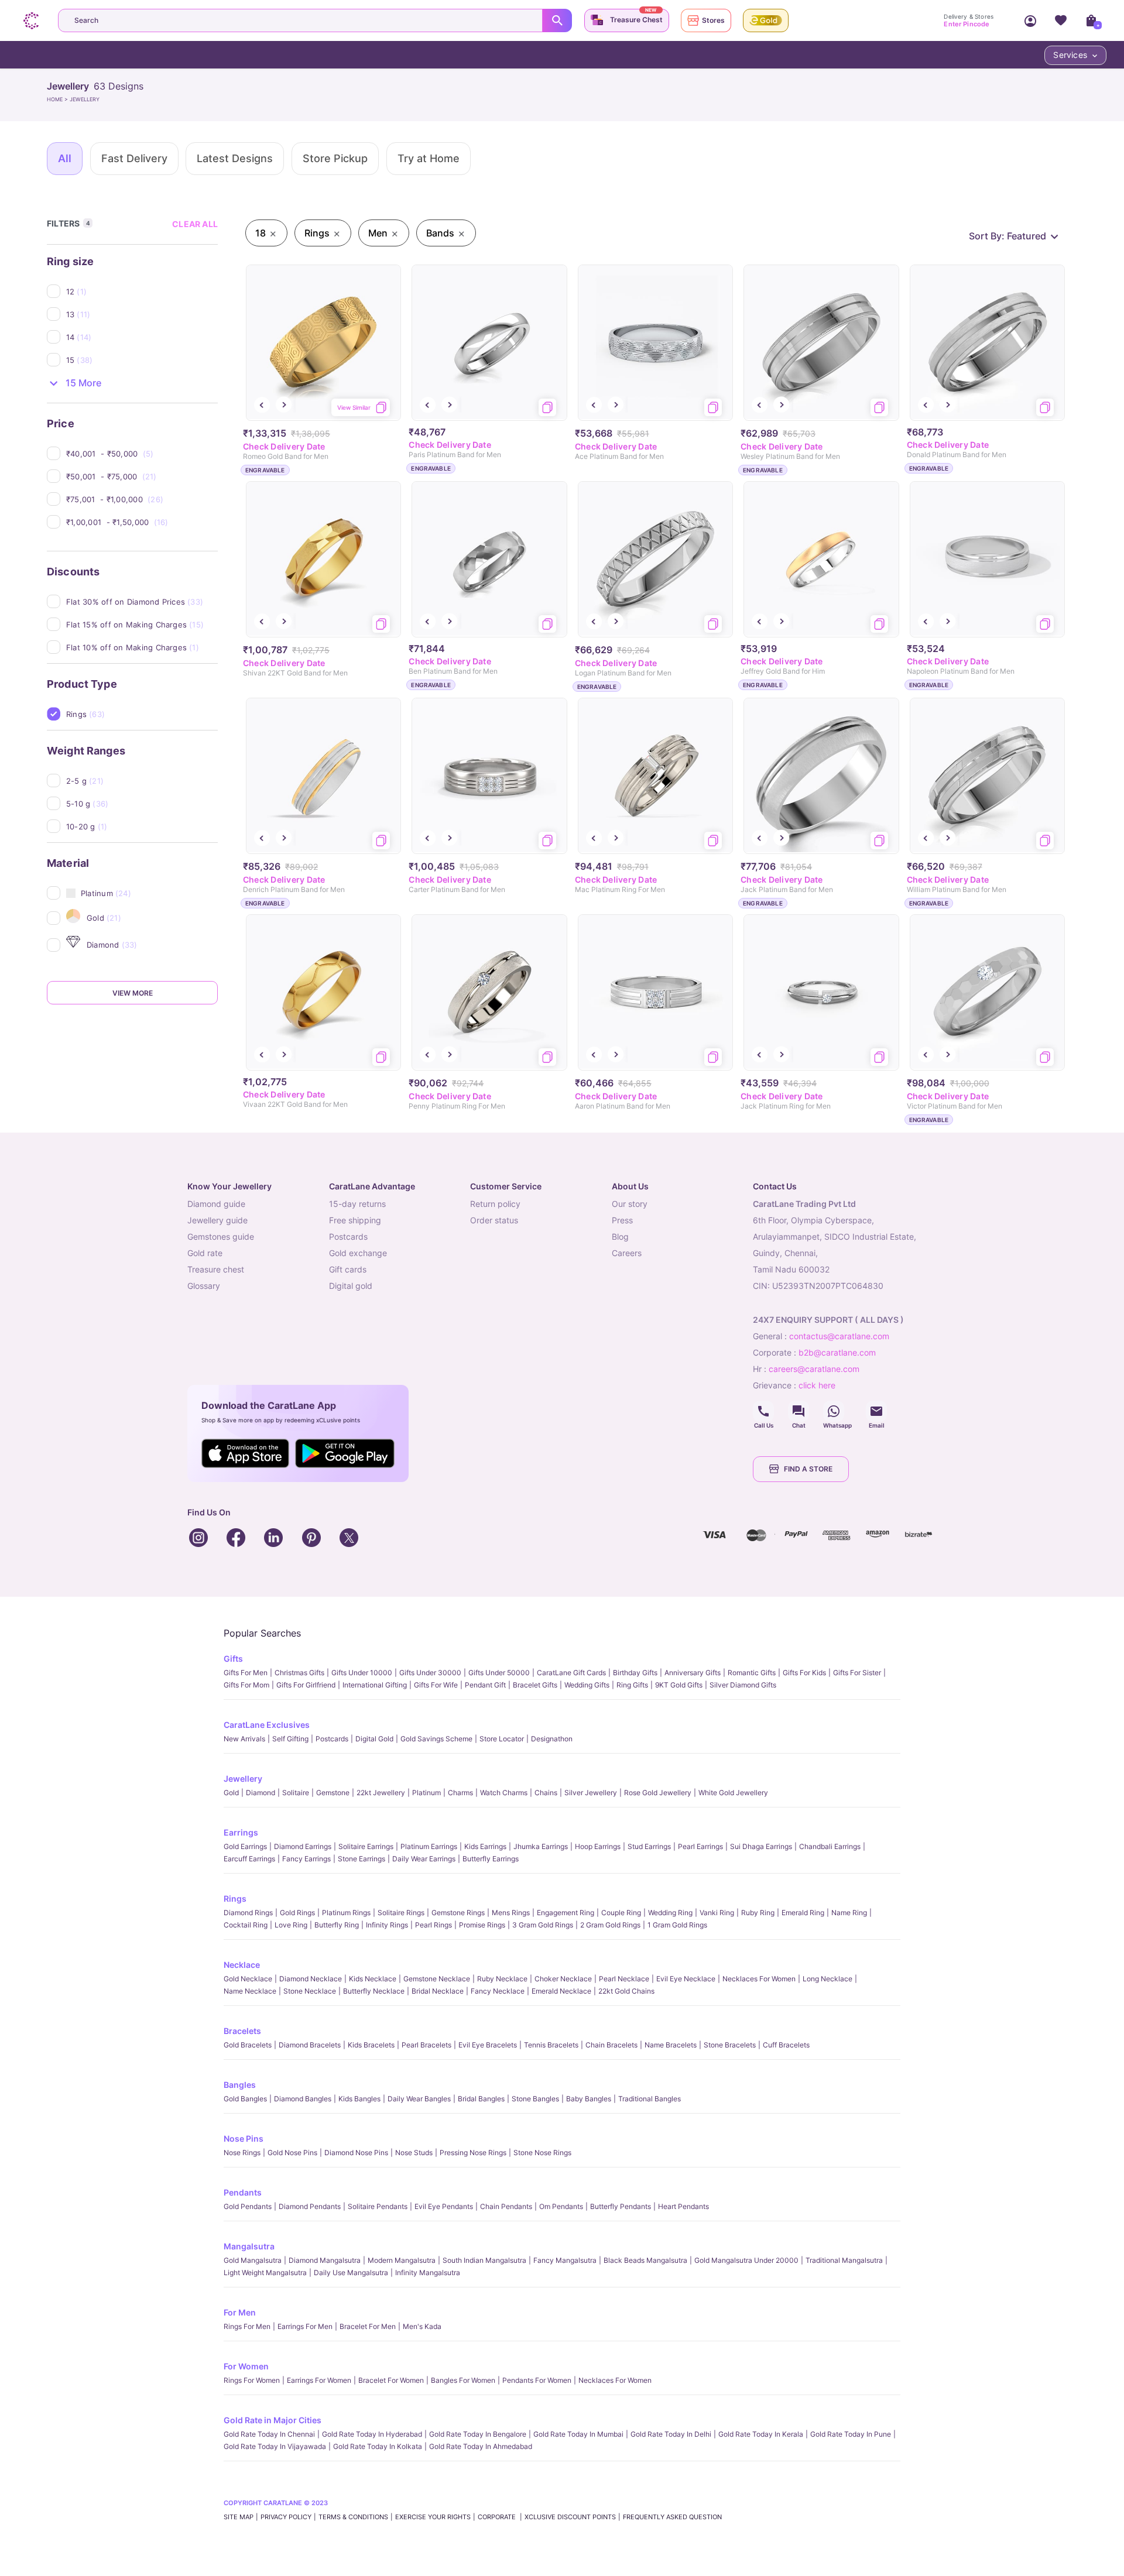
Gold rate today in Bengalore (478, 2434)
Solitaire (296, 1793)
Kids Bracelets (371, 2045)
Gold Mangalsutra (253, 2260)
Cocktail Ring (246, 1925)
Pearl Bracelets (426, 2045)
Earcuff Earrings (249, 1859)
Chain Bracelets (611, 2045)
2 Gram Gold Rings (610, 1925)
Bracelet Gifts (535, 1685)
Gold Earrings (245, 1846)
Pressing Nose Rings (473, 2153)
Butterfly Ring (337, 1925)
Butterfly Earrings (491, 1859)
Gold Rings (297, 1913)
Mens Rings (511, 1913)
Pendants (243, 2192)
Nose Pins (244, 2138)
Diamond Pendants (310, 2206)
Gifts (233, 1659)
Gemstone (333, 1793)
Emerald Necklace (561, 1991)
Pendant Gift (485, 1685)
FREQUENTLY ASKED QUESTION (672, 2517)
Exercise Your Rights (433, 2517)
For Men (240, 2312)
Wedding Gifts (587, 1685)
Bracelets (242, 2031)
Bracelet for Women (391, 2380)
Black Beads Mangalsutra (645, 2260)
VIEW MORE (133, 993)
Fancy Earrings (306, 1859)
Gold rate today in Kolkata (378, 2446)
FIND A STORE (808, 1469)
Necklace (242, 1965)
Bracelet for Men (368, 2326)
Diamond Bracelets (310, 2045)
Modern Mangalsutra (402, 2260)
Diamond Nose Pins (356, 2153)
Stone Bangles (535, 2099)
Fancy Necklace (498, 1991)
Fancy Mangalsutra (565, 2260)
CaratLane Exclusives (267, 1725)
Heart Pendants (683, 2206)
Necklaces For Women (759, 1979)
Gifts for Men (246, 1673)
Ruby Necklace (502, 1979)
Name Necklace (250, 1991)
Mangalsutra (249, 2246)
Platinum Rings (346, 1913)
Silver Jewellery (591, 1793)
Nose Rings (242, 2153)
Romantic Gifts (752, 1673)
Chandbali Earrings (830, 1846)
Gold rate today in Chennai (269, 2434)
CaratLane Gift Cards (571, 1673)
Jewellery (243, 1778)
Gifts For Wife (436, 1685)
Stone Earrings (361, 1859)
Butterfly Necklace (374, 1991)
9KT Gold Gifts (679, 1685)
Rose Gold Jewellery (658, 1793)
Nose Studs (414, 2153)
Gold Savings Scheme (436, 1739)
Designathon (552, 1739)
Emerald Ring (803, 1913)
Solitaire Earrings (366, 1846)
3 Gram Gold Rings (543, 1925)
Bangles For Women (463, 2380)
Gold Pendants (248, 2206)
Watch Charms (504, 1793)
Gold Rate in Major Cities (273, 2420)
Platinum (426, 1793)
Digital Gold (374, 1739)
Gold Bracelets (248, 2045)
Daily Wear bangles (419, 2099)
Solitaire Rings (401, 1913)
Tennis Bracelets (551, 2045)
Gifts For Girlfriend (306, 1685)
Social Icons (763, 1411)
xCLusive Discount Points (570, 2517)
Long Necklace (827, 1979)
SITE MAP (239, 2517)
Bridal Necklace (438, 1991)
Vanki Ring (717, 1913)
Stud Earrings (649, 1846)
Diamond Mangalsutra (325, 2260)
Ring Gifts (632, 1685)
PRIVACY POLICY (286, 2517)
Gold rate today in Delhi (671, 2434)
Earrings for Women (319, 2380)
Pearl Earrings (700, 1846)
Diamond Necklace (311, 1979)
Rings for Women (252, 2380)
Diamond (261, 1793)
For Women (246, 2366)
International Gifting (375, 1685)
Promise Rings (482, 1925)
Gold (231, 1793)
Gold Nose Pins (292, 2153)
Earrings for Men (305, 2326)
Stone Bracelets (730, 2045)
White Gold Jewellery (733, 1793)
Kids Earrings (485, 1846)
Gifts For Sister (857, 1673)
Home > (58, 99)
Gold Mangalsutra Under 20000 (746, 2260)
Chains (546, 1793)
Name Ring (849, 1913)
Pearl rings (434, 1925)
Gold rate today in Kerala (761, 2434)
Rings (235, 1898)
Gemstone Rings (458, 1913)
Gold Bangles (245, 2099)
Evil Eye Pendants (444, 2206)
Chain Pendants (506, 2206)
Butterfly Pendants (621, 2206)
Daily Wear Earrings (424, 1859)
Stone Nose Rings (542, 2153)
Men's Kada (422, 2326)
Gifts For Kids (804, 1673)
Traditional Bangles (650, 2099)
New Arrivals (244, 1739)
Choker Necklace (563, 1979)
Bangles (240, 2085)
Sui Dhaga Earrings (761, 1846)
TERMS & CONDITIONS (353, 2517)
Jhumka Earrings (541, 1846)
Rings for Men (247, 2326)
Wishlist (1061, 20)
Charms (460, 1793)
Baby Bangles (589, 2099)
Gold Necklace (248, 1979)
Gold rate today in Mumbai (578, 2434)
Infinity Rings (387, 1925)
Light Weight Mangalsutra (265, 2273)
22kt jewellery (381, 1793)
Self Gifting (290, 1739)
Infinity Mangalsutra (428, 2273)
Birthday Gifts (635, 1673)
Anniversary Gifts (693, 1673)
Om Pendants (561, 2206)
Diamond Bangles (303, 2099)
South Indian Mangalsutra (484, 2260)
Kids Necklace (373, 1979)
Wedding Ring (670, 1913)
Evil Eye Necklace (686, 1979)
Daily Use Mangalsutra (351, 2273)
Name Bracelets (671, 2045)
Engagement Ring (566, 1913)
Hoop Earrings (598, 1846)
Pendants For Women (537, 2380)
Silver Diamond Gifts (743, 1685)
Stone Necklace (310, 1991)
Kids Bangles (359, 2099)
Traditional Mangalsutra (844, 2260)
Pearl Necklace (624, 1979)
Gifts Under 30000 (430, 1673)
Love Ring (291, 1925)
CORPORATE (498, 2517)
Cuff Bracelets (786, 2045)
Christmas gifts (299, 1673)
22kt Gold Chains (626, 1991)
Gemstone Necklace (437, 1979)
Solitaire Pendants (378, 2206)
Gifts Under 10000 (362, 1673)
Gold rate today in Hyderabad (372, 2434)
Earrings (241, 1832)
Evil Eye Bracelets (488, 2045)
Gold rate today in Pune (851, 2434)
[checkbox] (142, 291)
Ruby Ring (758, 1913)
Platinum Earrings (429, 1846)
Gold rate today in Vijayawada (275, 2446)
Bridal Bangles (481, 2099)
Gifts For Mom (246, 1685)
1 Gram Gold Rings (677, 1925)
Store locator (502, 1739)
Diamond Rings (248, 1913)
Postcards (332, 1739)
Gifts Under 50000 (499, 1673)
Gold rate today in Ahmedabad (481, 2446)
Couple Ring (621, 1913)
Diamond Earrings (303, 1846)
